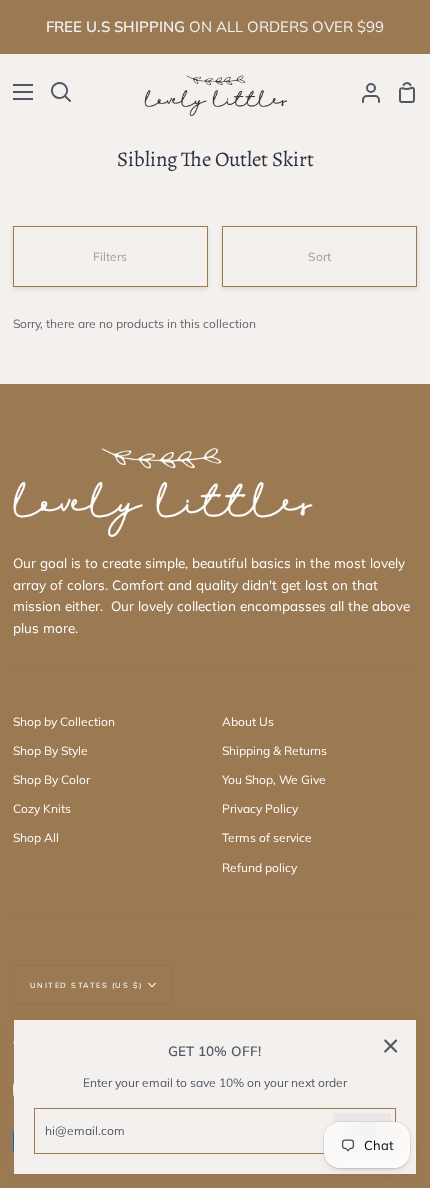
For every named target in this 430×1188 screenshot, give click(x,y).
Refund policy (259, 867)
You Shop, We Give (274, 779)
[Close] (391, 1045)
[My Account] (363, 92)
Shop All (36, 837)
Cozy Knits (42, 808)
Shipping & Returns (274, 750)
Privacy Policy (260, 808)
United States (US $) (86, 985)
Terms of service (267, 837)
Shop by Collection (64, 721)
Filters (110, 256)
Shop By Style (50, 750)
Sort (319, 256)
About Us (248, 721)
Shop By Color (51, 779)
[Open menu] (17, 92)
